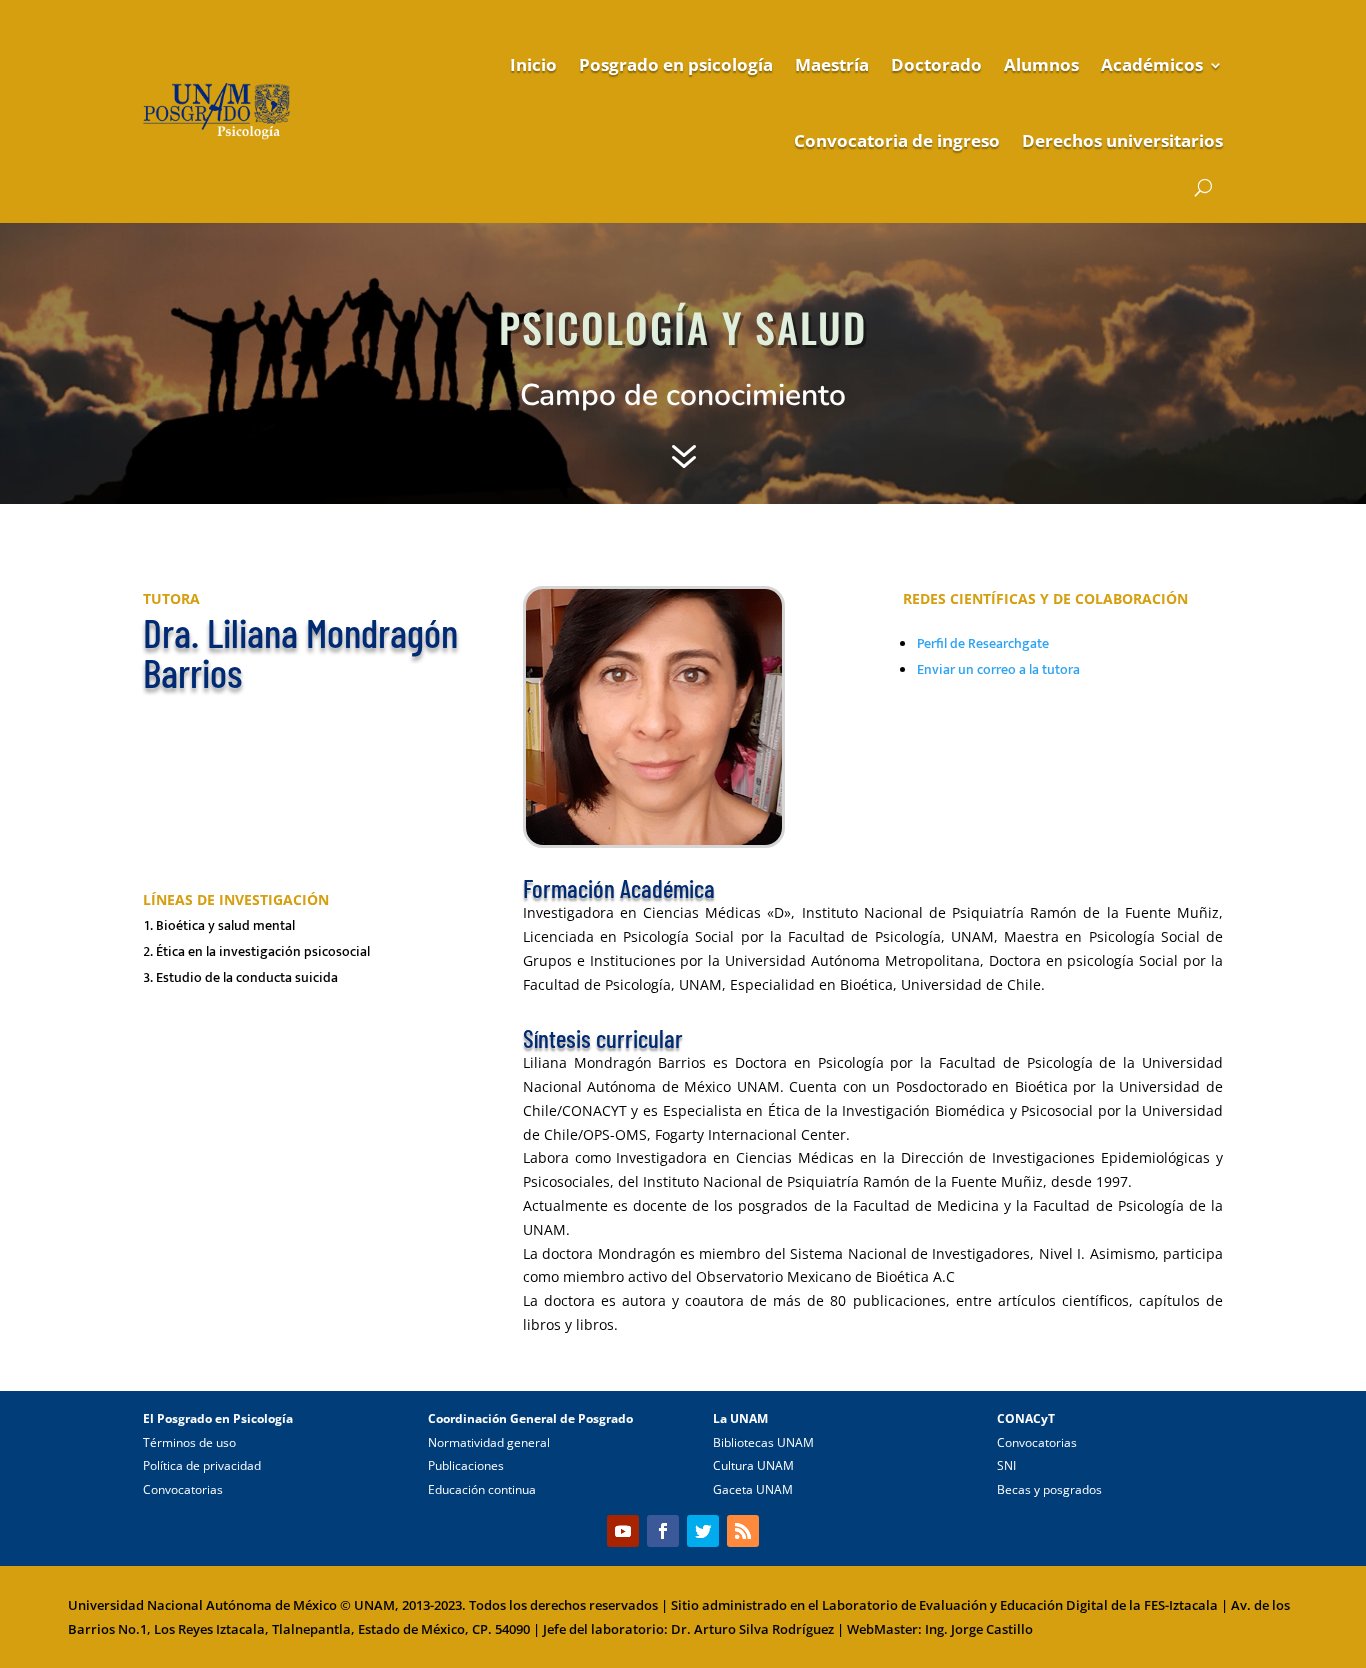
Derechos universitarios (1122, 140)
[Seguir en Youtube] (623, 1531)
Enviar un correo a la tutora (998, 669)
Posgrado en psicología (676, 64)
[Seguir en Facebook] (663, 1531)
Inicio (533, 64)
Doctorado (936, 64)
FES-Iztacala (1181, 1605)
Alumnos (1041, 64)
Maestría (832, 64)
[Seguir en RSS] (743, 1531)
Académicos (1152, 64)
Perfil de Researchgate (983, 643)
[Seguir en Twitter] (703, 1531)
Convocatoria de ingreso (897, 140)
